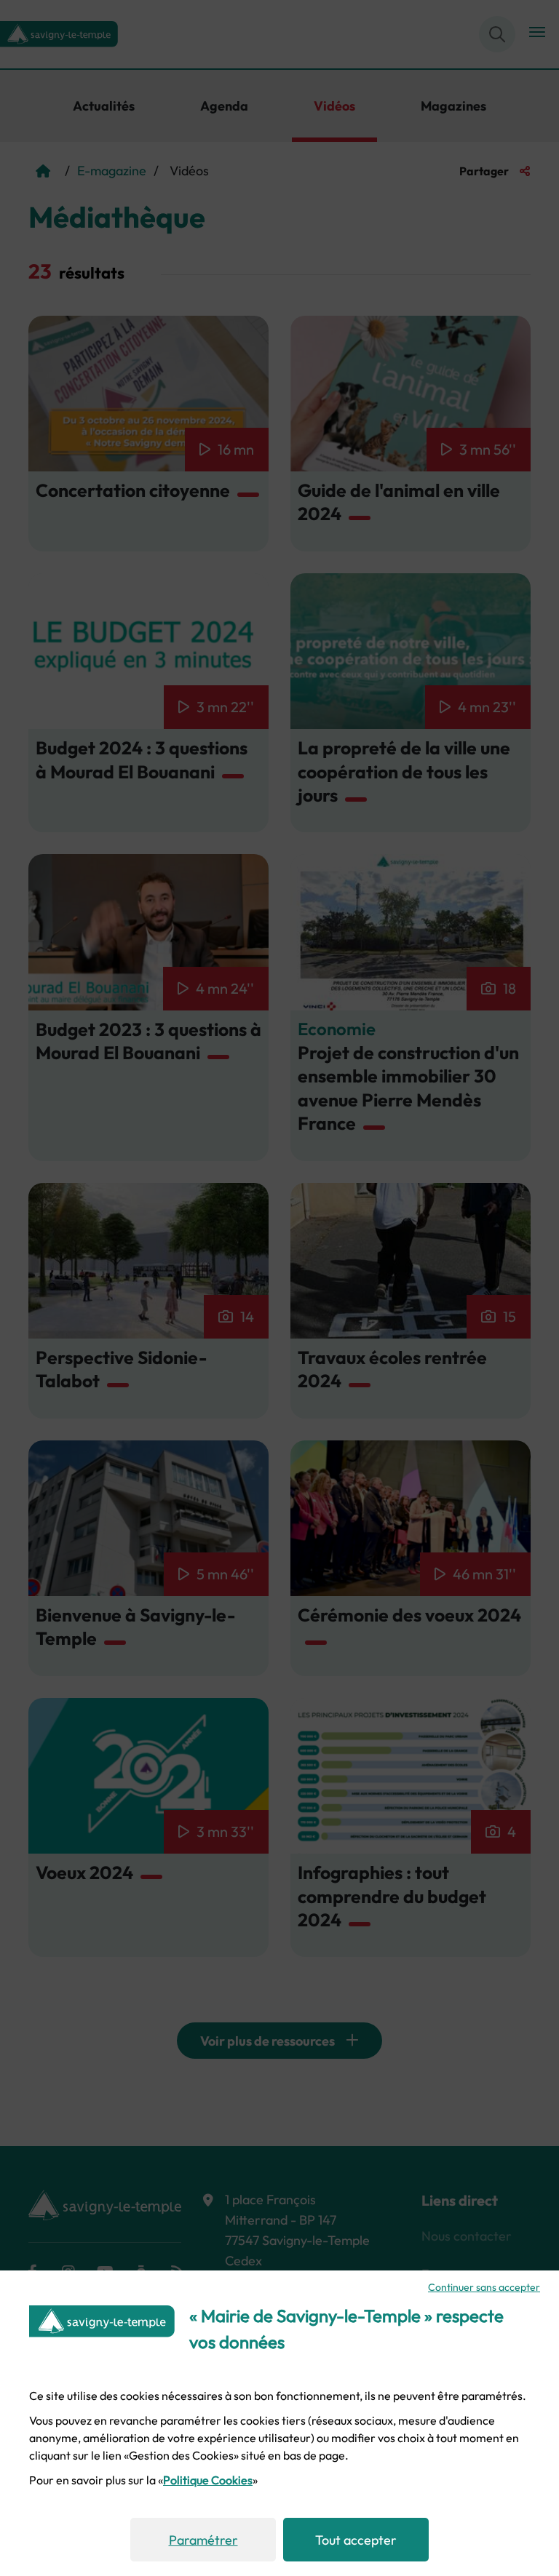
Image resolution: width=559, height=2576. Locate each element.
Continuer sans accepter (484, 2287)
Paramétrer (203, 2540)
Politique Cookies (208, 2480)
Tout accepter (356, 2540)
